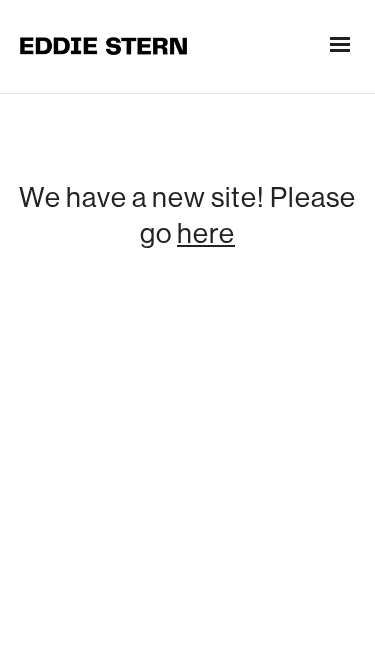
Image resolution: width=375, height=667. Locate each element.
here (206, 232)
